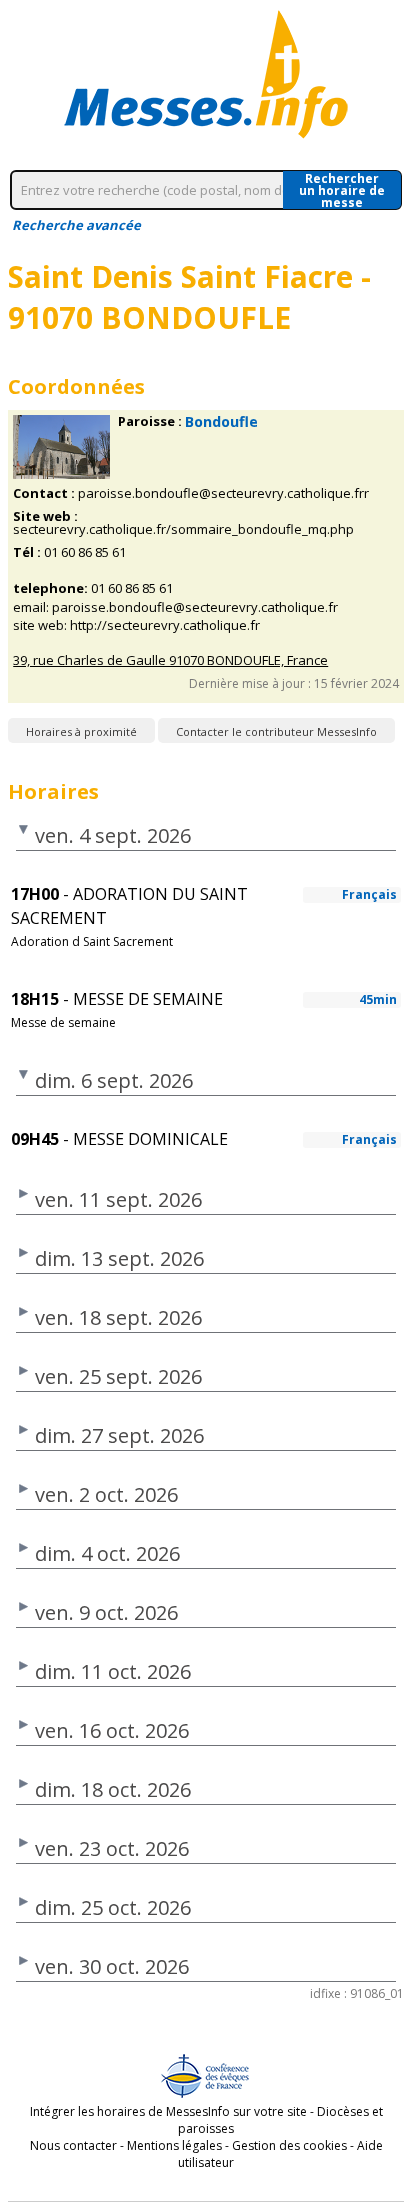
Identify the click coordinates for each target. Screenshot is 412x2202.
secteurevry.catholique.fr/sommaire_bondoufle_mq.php (183, 529)
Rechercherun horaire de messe (342, 190)
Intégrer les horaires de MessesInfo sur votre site (168, 2111)
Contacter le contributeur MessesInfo (276, 731)
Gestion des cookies (289, 2145)
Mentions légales (174, 2145)
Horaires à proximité (81, 731)
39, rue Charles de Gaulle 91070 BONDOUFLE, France (170, 660)
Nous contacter (73, 2145)
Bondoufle (221, 421)
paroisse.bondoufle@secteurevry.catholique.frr (223, 493)
